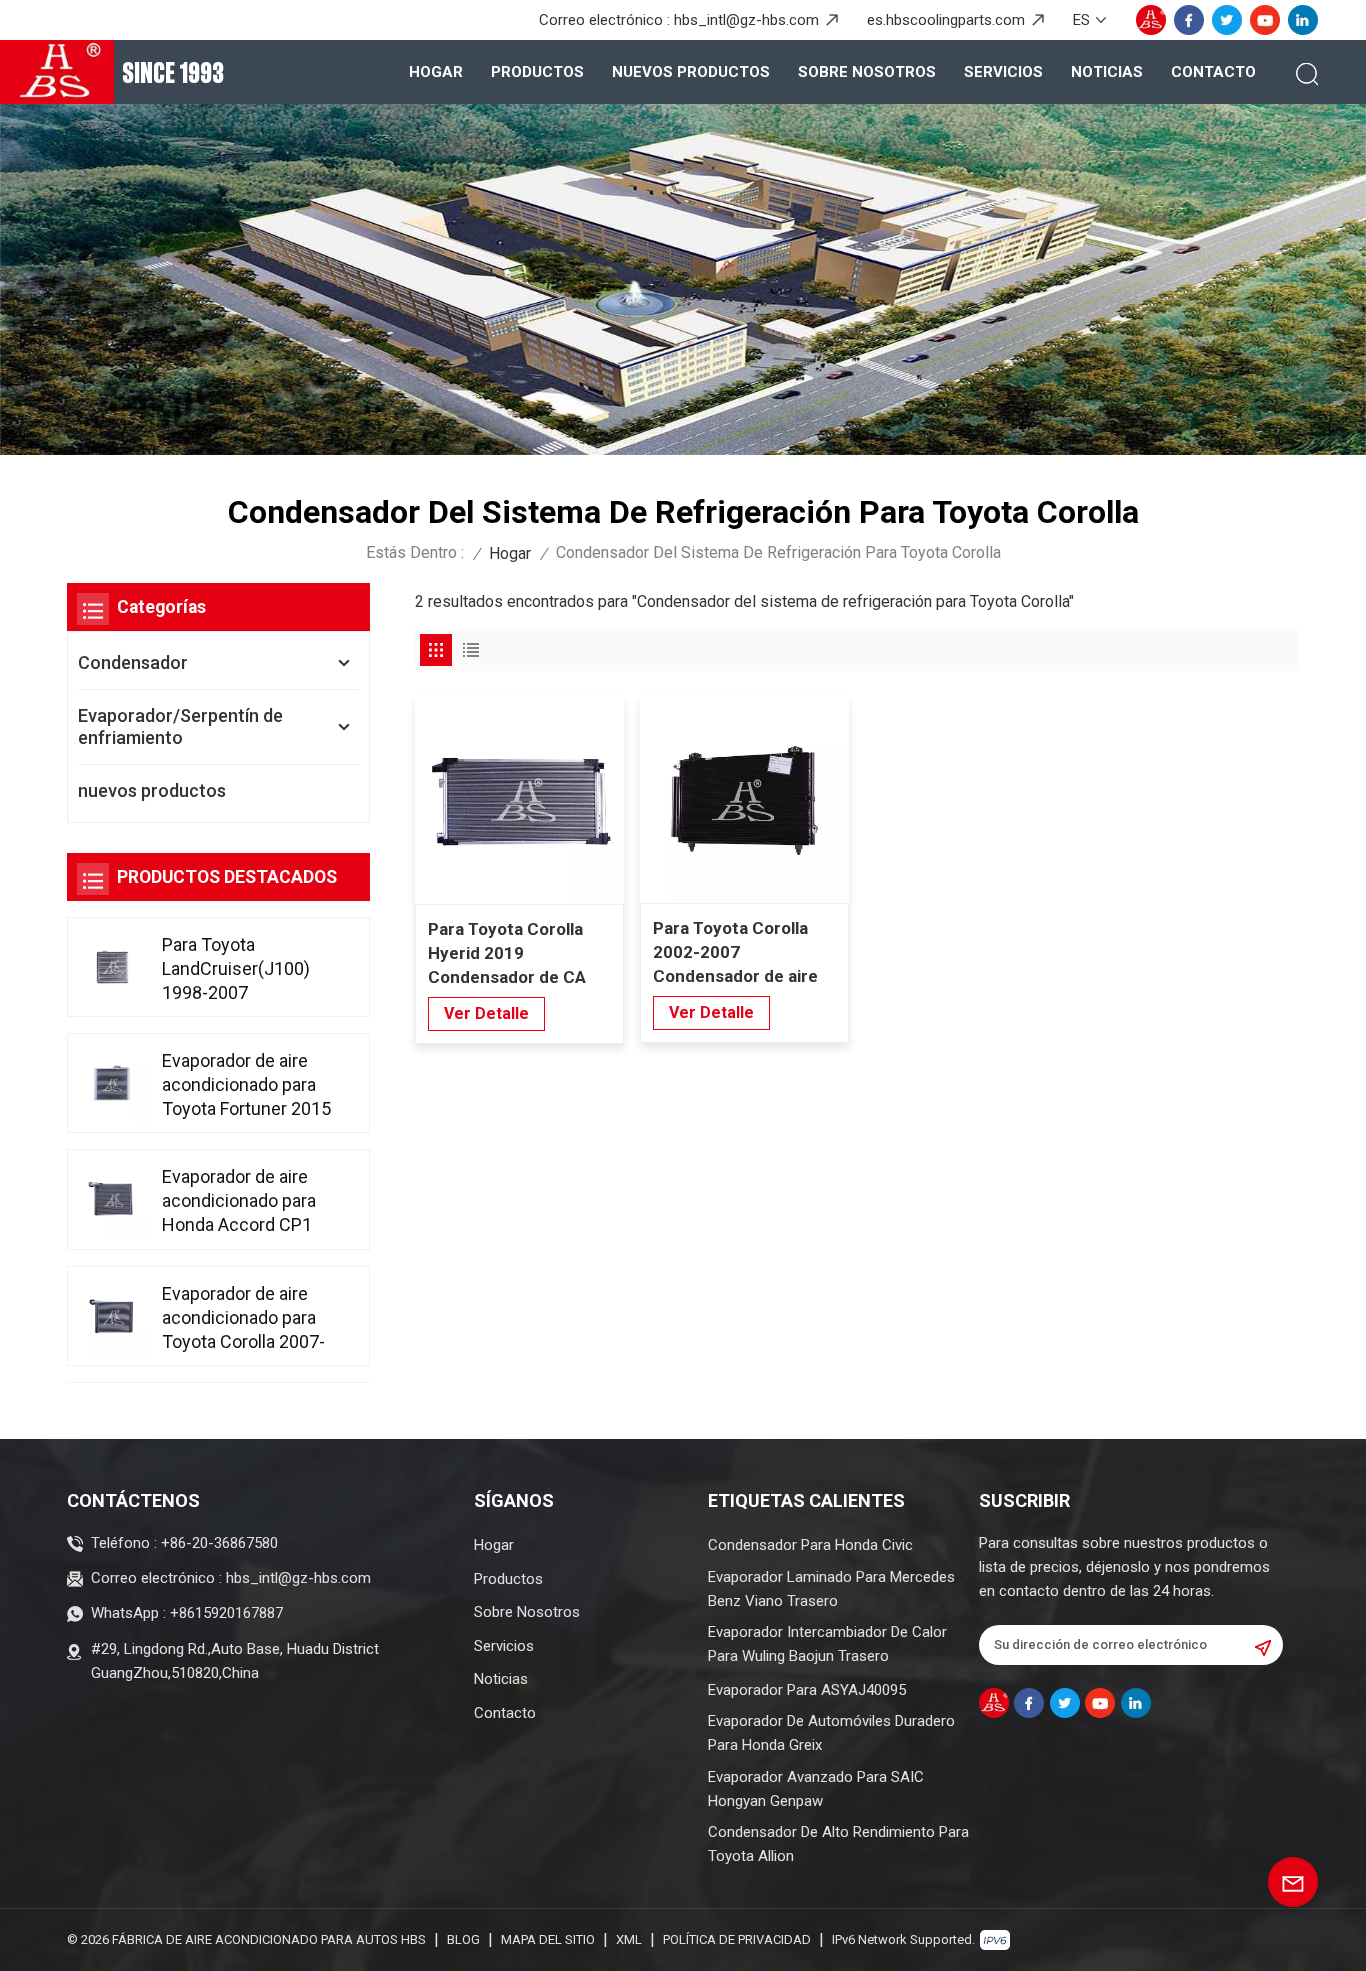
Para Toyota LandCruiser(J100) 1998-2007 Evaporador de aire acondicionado (236, 969)
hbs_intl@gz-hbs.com (746, 20)
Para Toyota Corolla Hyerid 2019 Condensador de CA (507, 953)
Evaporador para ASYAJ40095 (807, 1690)
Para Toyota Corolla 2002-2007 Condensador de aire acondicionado (735, 953)
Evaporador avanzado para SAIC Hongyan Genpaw (816, 1789)
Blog (463, 1939)
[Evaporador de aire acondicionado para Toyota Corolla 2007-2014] (112, 1316)
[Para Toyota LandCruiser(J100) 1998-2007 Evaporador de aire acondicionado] (112, 967)
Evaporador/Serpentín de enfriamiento (180, 726)
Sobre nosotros (867, 72)
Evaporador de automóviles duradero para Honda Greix (831, 1733)
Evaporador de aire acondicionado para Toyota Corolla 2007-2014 (243, 1318)
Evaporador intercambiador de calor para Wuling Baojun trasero (827, 1644)
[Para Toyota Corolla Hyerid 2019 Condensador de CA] (519, 799)
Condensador (133, 662)
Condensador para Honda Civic (810, 1545)
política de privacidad (737, 1939)
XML (629, 1939)
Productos (537, 72)
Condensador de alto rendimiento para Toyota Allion (838, 1844)
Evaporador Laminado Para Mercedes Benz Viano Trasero (831, 1589)
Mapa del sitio (548, 1939)
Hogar (436, 72)
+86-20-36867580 (219, 1543)
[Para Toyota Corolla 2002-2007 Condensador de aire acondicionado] (744, 799)
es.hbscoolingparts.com (946, 20)
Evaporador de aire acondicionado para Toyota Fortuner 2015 (246, 1084)
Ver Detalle (486, 1013)
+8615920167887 (226, 1613)
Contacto (1213, 72)
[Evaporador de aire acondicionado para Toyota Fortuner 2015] (112, 1083)
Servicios (1003, 72)
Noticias (1107, 72)
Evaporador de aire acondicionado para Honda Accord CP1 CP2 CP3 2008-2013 (242, 1201)
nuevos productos (691, 72)
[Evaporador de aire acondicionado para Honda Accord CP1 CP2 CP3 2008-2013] (112, 1199)
